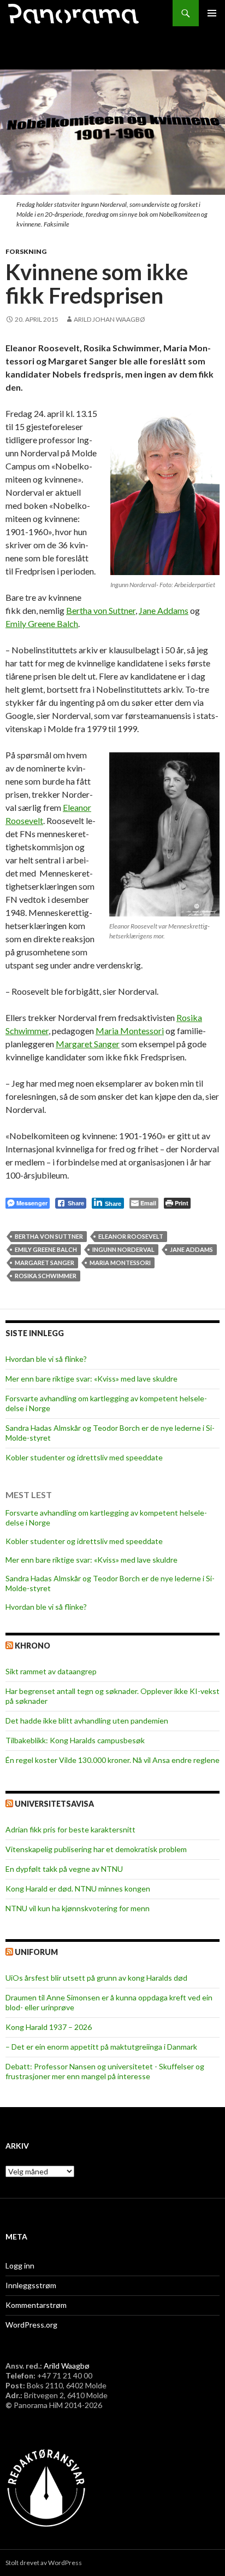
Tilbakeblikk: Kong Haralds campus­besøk (75, 1740)
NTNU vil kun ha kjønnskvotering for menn (78, 1908)
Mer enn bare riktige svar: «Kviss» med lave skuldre (91, 1379)
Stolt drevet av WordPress (44, 2563)
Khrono (32, 1646)
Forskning (26, 251)
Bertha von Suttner (101, 610)
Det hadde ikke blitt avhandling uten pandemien (87, 1721)
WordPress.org (31, 2325)
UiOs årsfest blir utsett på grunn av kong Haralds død (96, 1978)
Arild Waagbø (67, 2366)
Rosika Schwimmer (46, 1276)
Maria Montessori (130, 1031)
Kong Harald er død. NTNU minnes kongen (78, 1889)
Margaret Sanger (88, 1044)
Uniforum (36, 1952)
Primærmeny (212, 13)
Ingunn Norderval (123, 1249)
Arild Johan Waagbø (109, 319)
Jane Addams (164, 610)
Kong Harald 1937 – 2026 (49, 2027)
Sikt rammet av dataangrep (51, 1671)
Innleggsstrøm (31, 2285)
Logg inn (20, 2265)
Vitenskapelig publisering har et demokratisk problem (96, 1849)
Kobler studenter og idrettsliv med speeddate (84, 1457)
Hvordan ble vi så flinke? (46, 1359)
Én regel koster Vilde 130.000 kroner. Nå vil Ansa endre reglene (112, 1760)
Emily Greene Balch (42, 623)
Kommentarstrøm (36, 2305)
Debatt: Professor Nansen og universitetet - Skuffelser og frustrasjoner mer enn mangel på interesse (105, 2071)
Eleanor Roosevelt (131, 1236)
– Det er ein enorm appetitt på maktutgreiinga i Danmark (101, 2047)
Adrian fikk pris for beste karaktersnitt (70, 1829)
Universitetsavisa (54, 1804)
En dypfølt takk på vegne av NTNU (64, 1869)
